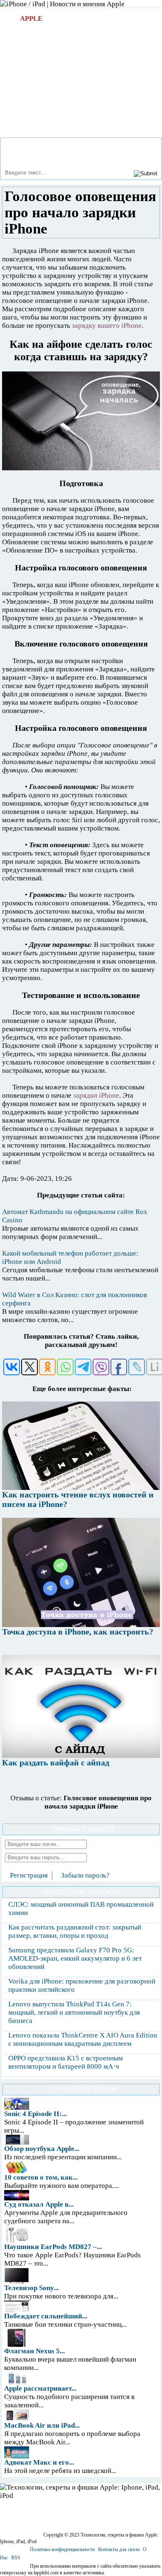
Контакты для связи (119, 2549)
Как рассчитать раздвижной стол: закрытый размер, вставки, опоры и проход (75, 1931)
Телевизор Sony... (31, 2288)
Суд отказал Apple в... (39, 2204)
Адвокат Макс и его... (39, 2462)
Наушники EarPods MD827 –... (53, 2247)
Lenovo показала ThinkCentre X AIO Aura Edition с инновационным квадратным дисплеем (83, 2039)
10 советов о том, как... (41, 2177)
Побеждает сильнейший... (46, 2316)
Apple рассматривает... (40, 2388)
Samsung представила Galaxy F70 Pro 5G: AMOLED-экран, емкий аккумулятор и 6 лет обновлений (75, 1958)
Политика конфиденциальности (62, 2549)
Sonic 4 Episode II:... (36, 2114)
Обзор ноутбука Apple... (42, 2149)
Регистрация (29, 1875)
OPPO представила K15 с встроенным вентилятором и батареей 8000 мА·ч (66, 2062)
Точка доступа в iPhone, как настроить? (78, 1632)
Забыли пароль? (85, 1875)
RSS (16, 2558)
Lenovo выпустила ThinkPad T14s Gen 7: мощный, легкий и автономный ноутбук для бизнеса (74, 2012)
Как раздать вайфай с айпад (56, 1762)
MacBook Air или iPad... (42, 2425)
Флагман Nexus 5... (34, 2351)
